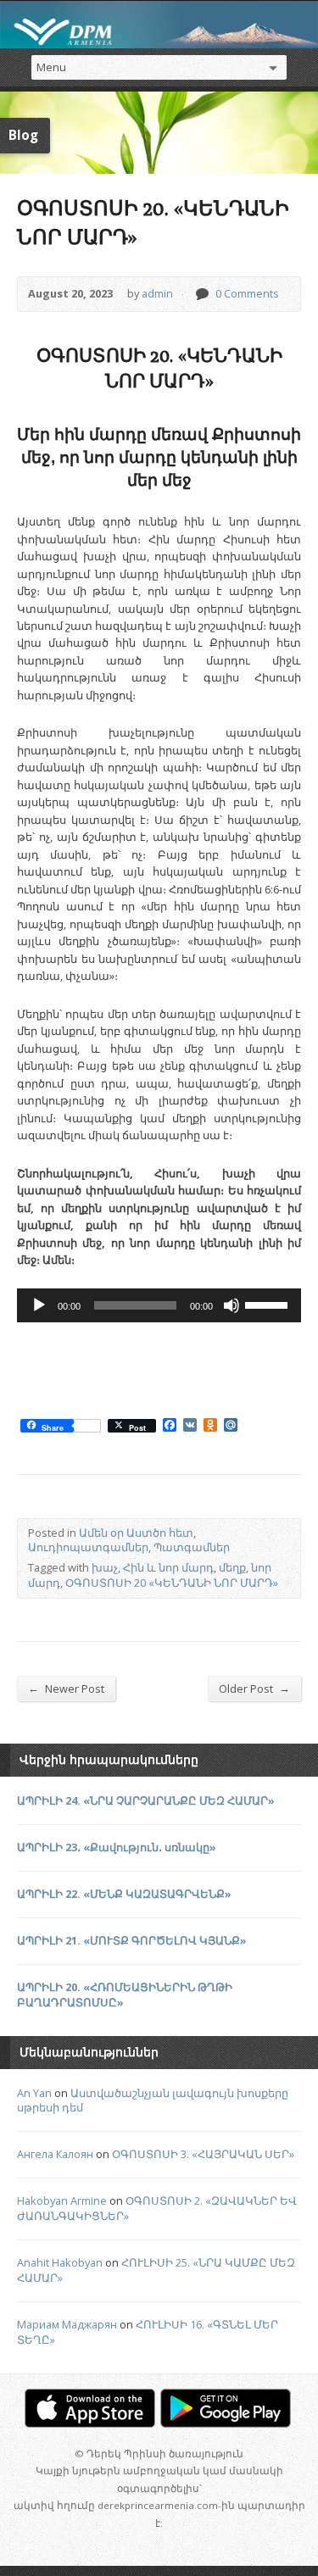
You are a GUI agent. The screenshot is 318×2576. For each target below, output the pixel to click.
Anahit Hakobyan (60, 2262)
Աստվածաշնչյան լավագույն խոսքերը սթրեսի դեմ (153, 2100)
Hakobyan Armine (62, 2200)
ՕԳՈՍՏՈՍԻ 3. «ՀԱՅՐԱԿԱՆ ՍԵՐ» (203, 2154)
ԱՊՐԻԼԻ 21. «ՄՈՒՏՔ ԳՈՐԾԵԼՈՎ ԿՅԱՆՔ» (132, 1940)
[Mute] (232, 1305)
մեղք (232, 1567)
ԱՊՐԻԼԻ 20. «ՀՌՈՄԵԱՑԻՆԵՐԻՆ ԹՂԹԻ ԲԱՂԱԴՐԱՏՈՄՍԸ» (125, 1995)
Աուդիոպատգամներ (88, 1547)
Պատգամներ (192, 1547)
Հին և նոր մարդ (168, 1567)
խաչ (105, 1567)
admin (157, 293)
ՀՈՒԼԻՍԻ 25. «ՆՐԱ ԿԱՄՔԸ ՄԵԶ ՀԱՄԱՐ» (156, 2270)
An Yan (34, 2093)
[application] (159, 1305)
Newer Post (66, 1688)
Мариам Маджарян (67, 2324)
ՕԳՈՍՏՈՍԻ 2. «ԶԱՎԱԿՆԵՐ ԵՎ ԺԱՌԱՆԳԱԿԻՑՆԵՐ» (157, 2208)
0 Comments (201, 294)
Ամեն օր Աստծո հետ (136, 1533)
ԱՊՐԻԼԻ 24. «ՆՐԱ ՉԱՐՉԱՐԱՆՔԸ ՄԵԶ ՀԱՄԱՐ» (146, 1800)
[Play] (39, 1305)
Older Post (254, 1688)
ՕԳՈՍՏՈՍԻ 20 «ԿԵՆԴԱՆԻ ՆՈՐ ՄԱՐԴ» (172, 1583)
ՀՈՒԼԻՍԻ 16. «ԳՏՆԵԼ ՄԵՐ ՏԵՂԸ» (148, 2332)
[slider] (269, 1304)
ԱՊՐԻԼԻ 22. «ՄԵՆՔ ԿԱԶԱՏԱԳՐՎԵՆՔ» (124, 1894)
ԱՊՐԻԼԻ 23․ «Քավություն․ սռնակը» (117, 1847)
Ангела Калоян (55, 2154)
